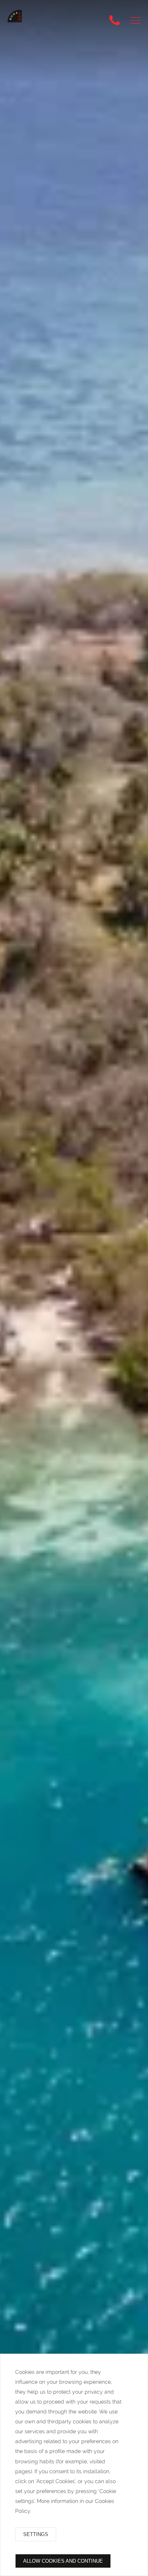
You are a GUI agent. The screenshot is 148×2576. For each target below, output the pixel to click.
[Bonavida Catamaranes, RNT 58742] (19, 22)
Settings (36, 2534)
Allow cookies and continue (63, 2561)
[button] (135, 20)
